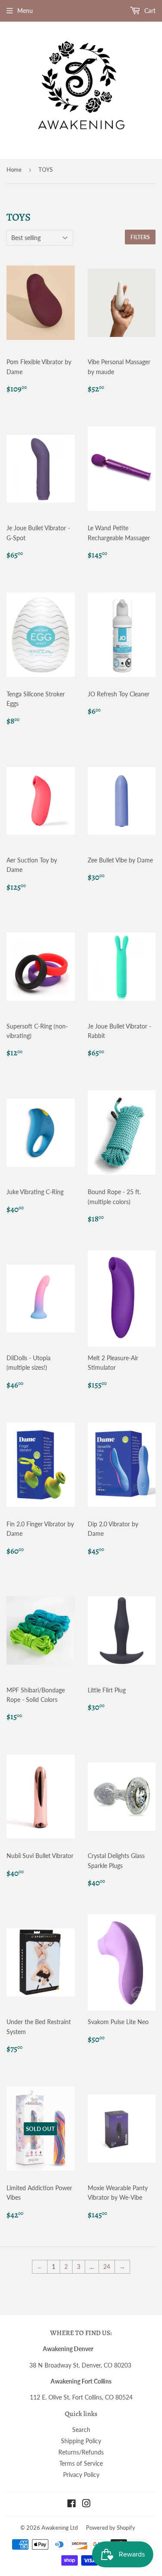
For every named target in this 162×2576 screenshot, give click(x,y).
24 (107, 2267)
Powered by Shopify (111, 2528)
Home (14, 170)
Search (81, 2430)
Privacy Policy (81, 2475)
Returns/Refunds (81, 2452)
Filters (140, 237)
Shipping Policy (81, 2441)
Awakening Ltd (60, 2528)
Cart (149, 11)
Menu (25, 11)
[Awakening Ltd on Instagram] (86, 2504)
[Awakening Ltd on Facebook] (71, 2504)
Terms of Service (81, 2463)
